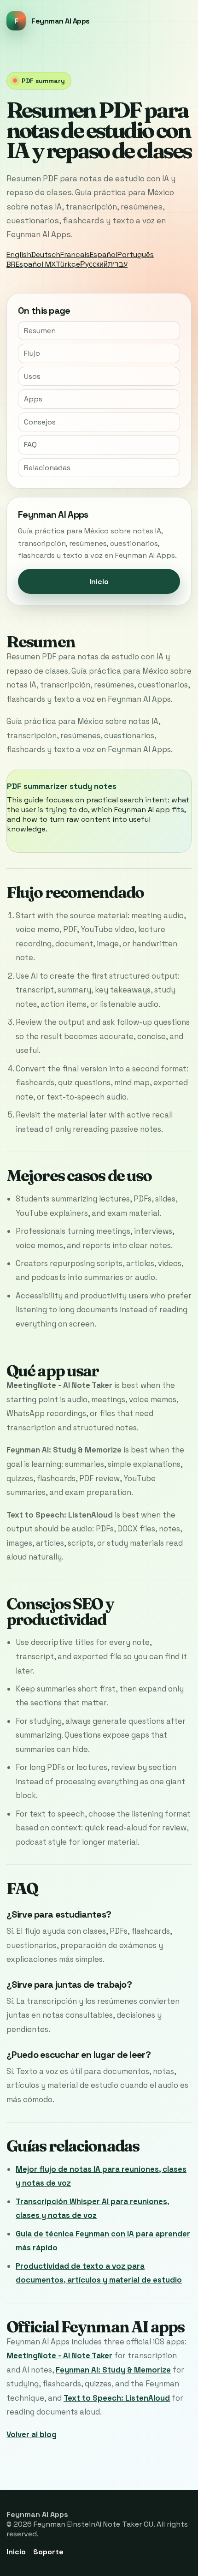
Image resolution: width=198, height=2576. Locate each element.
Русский (94, 264)
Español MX (36, 264)
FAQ (30, 445)
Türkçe (68, 264)
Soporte (48, 2552)
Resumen (40, 331)
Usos (32, 376)
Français (75, 254)
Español (104, 254)
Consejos (40, 422)
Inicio (99, 582)
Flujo (32, 353)
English (19, 254)
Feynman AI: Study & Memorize (113, 2370)
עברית (118, 264)
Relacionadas (47, 468)
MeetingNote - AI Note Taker (59, 2355)
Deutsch (46, 254)
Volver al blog (32, 2434)
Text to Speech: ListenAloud (117, 2398)
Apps (33, 399)
